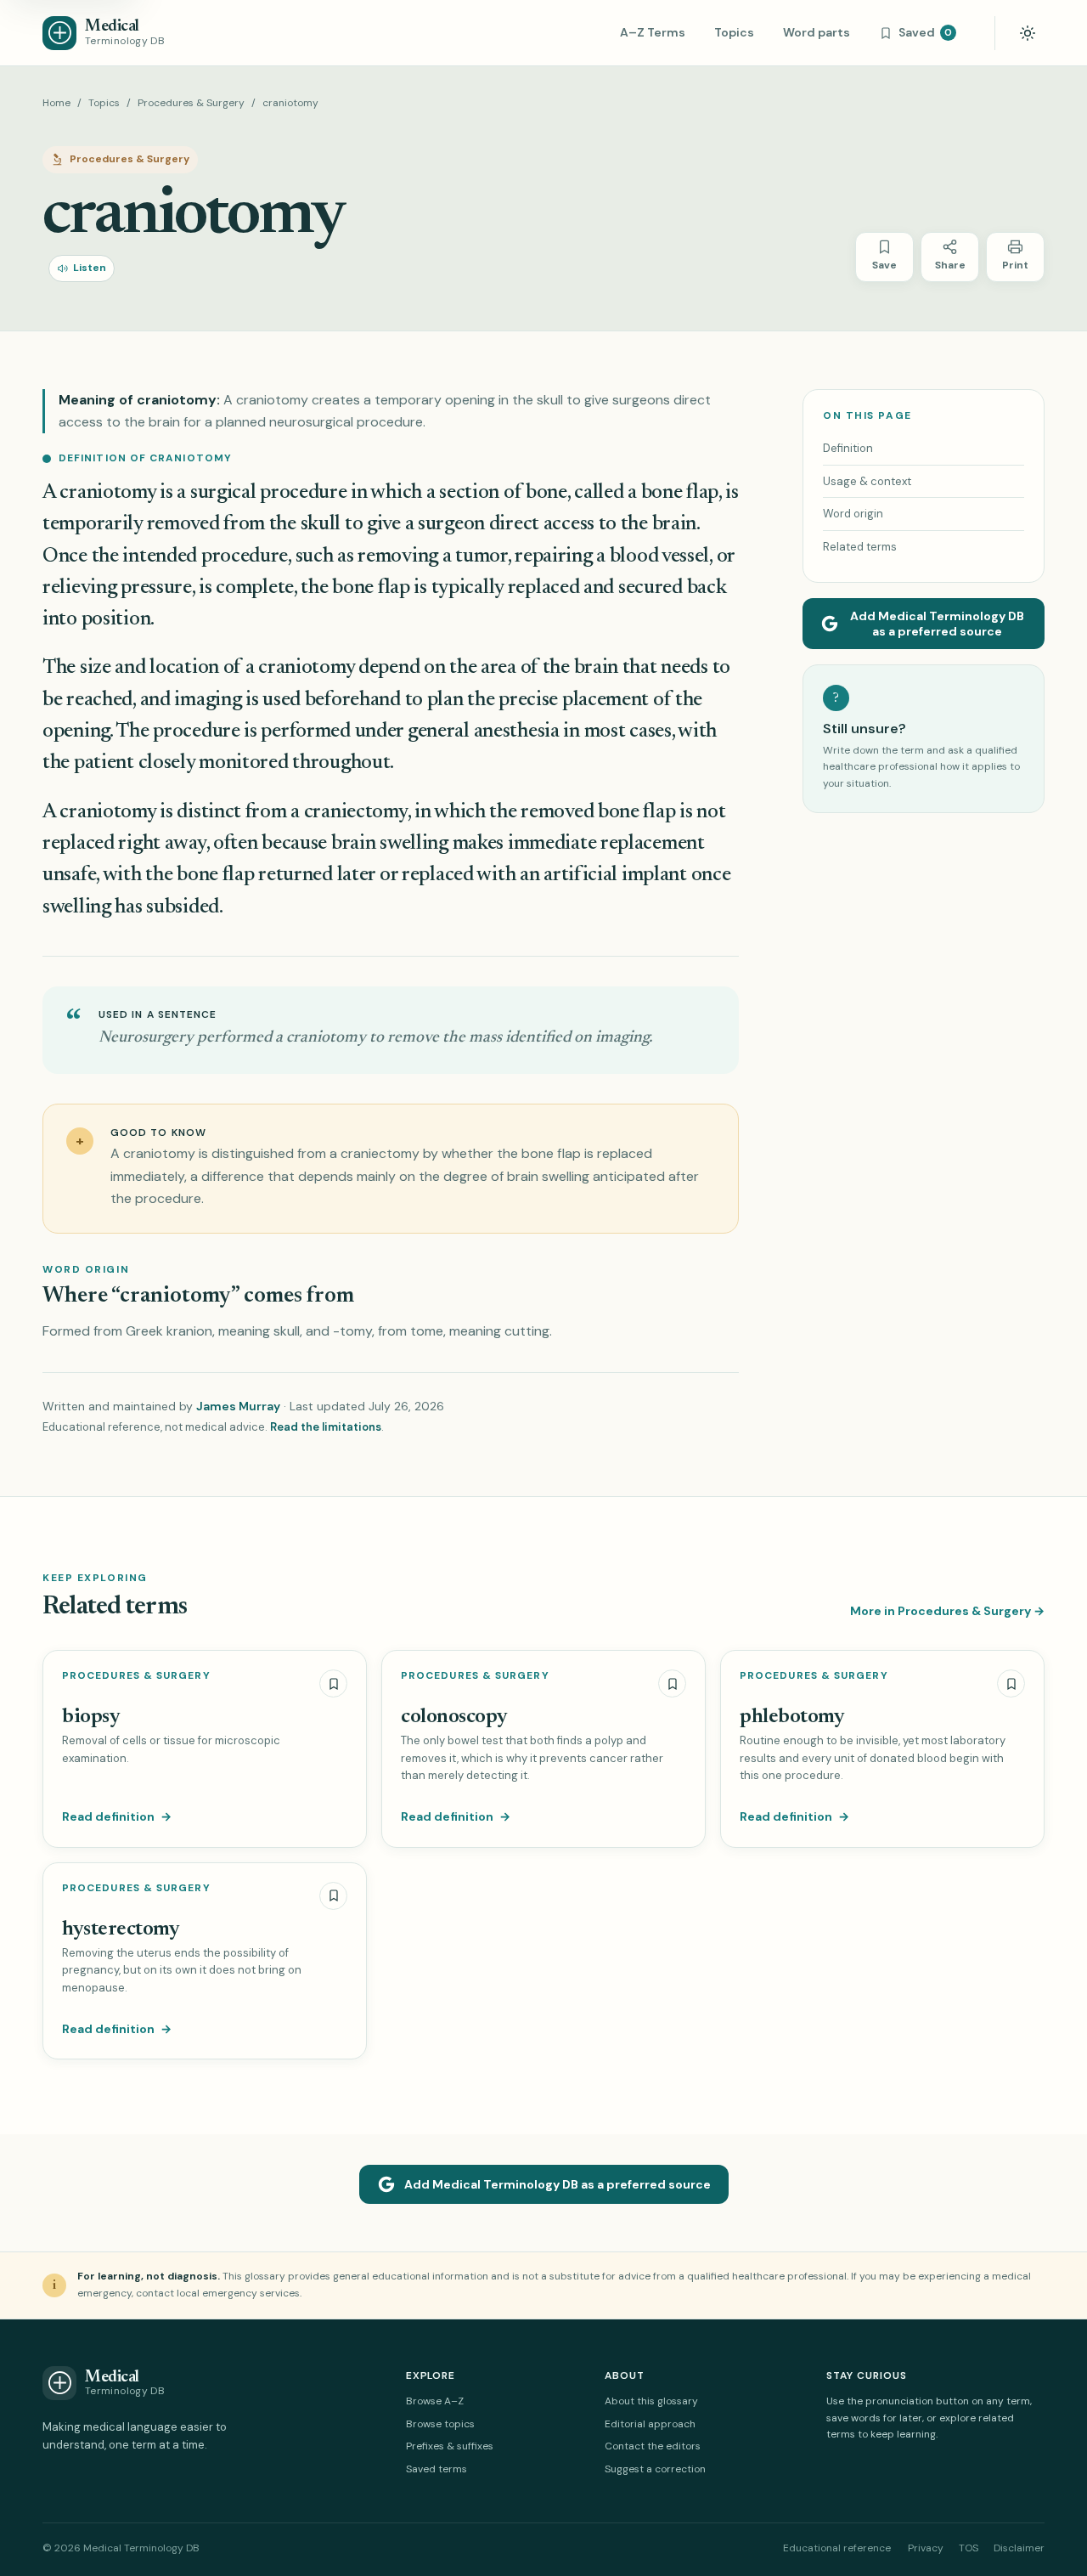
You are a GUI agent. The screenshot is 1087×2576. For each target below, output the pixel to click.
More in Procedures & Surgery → (947, 1611)
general (441, 732)
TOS (969, 2548)
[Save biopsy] (333, 1683)
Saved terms (436, 2469)
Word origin (853, 514)
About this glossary (651, 2401)
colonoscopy (454, 1717)
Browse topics (440, 2424)
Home (56, 103)
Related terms (860, 547)
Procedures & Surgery (191, 103)
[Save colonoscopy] (672, 1683)
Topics (734, 32)
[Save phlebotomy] (1011, 1683)
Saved (925, 32)
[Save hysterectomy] (333, 1896)
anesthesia (517, 732)
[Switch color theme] (1028, 33)
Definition (848, 448)
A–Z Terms (653, 32)
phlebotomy (792, 1717)
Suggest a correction (655, 2469)
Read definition (117, 1816)
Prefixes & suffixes (450, 2446)
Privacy (926, 2548)
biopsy (91, 1717)
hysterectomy (121, 1929)
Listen (90, 268)
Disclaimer (1019, 2548)
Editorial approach (650, 2424)
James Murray (238, 1406)
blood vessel (660, 556)
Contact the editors (653, 2446)
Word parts (817, 32)
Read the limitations (326, 1427)
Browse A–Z (435, 2401)
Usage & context (867, 481)
